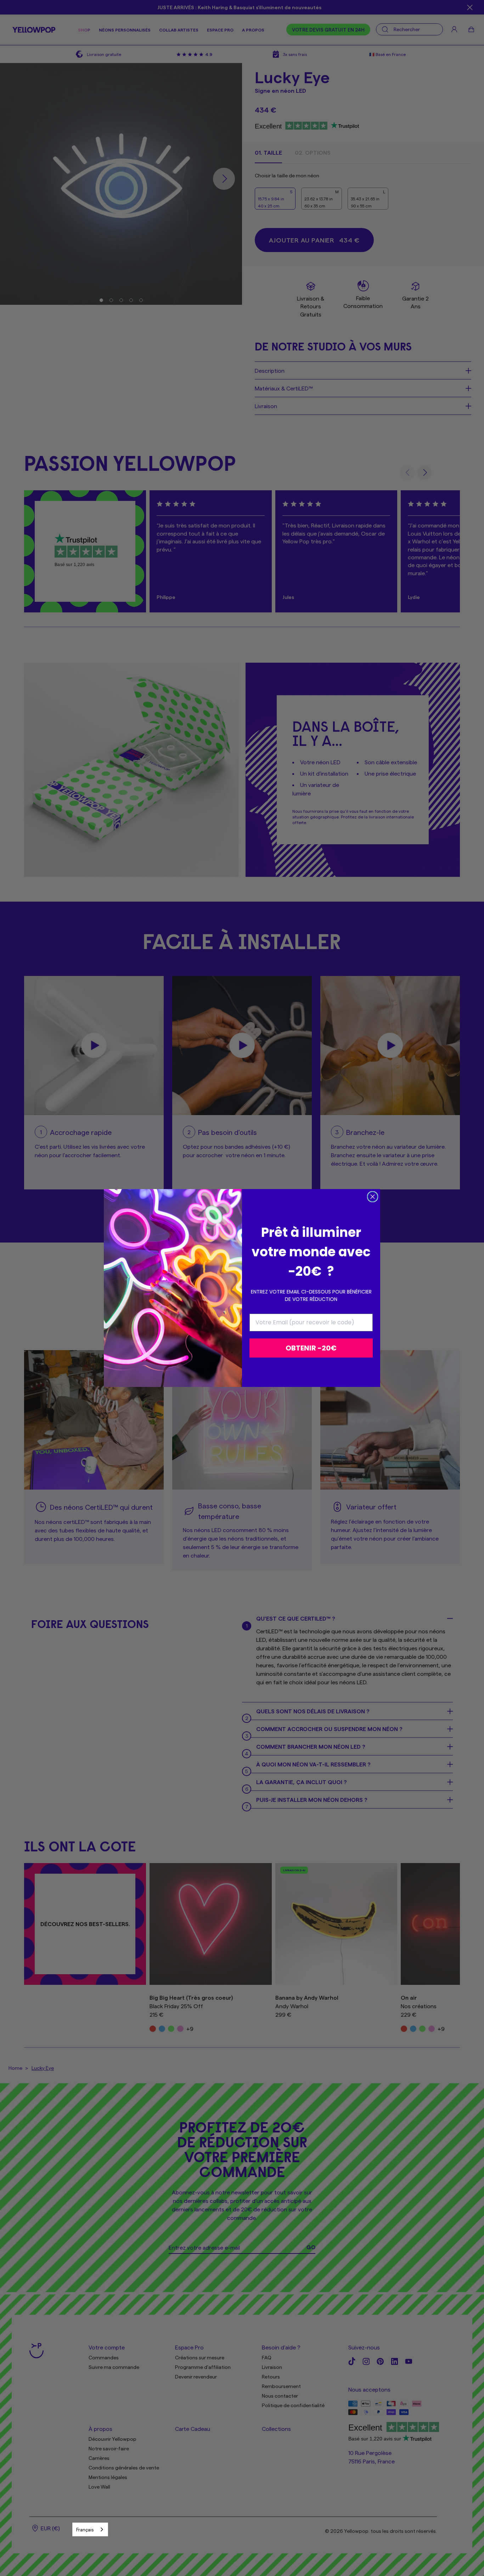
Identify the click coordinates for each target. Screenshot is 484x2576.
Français (85, 2529)
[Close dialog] (373, 1197)
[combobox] (90, 2529)
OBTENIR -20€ (311, 1348)
